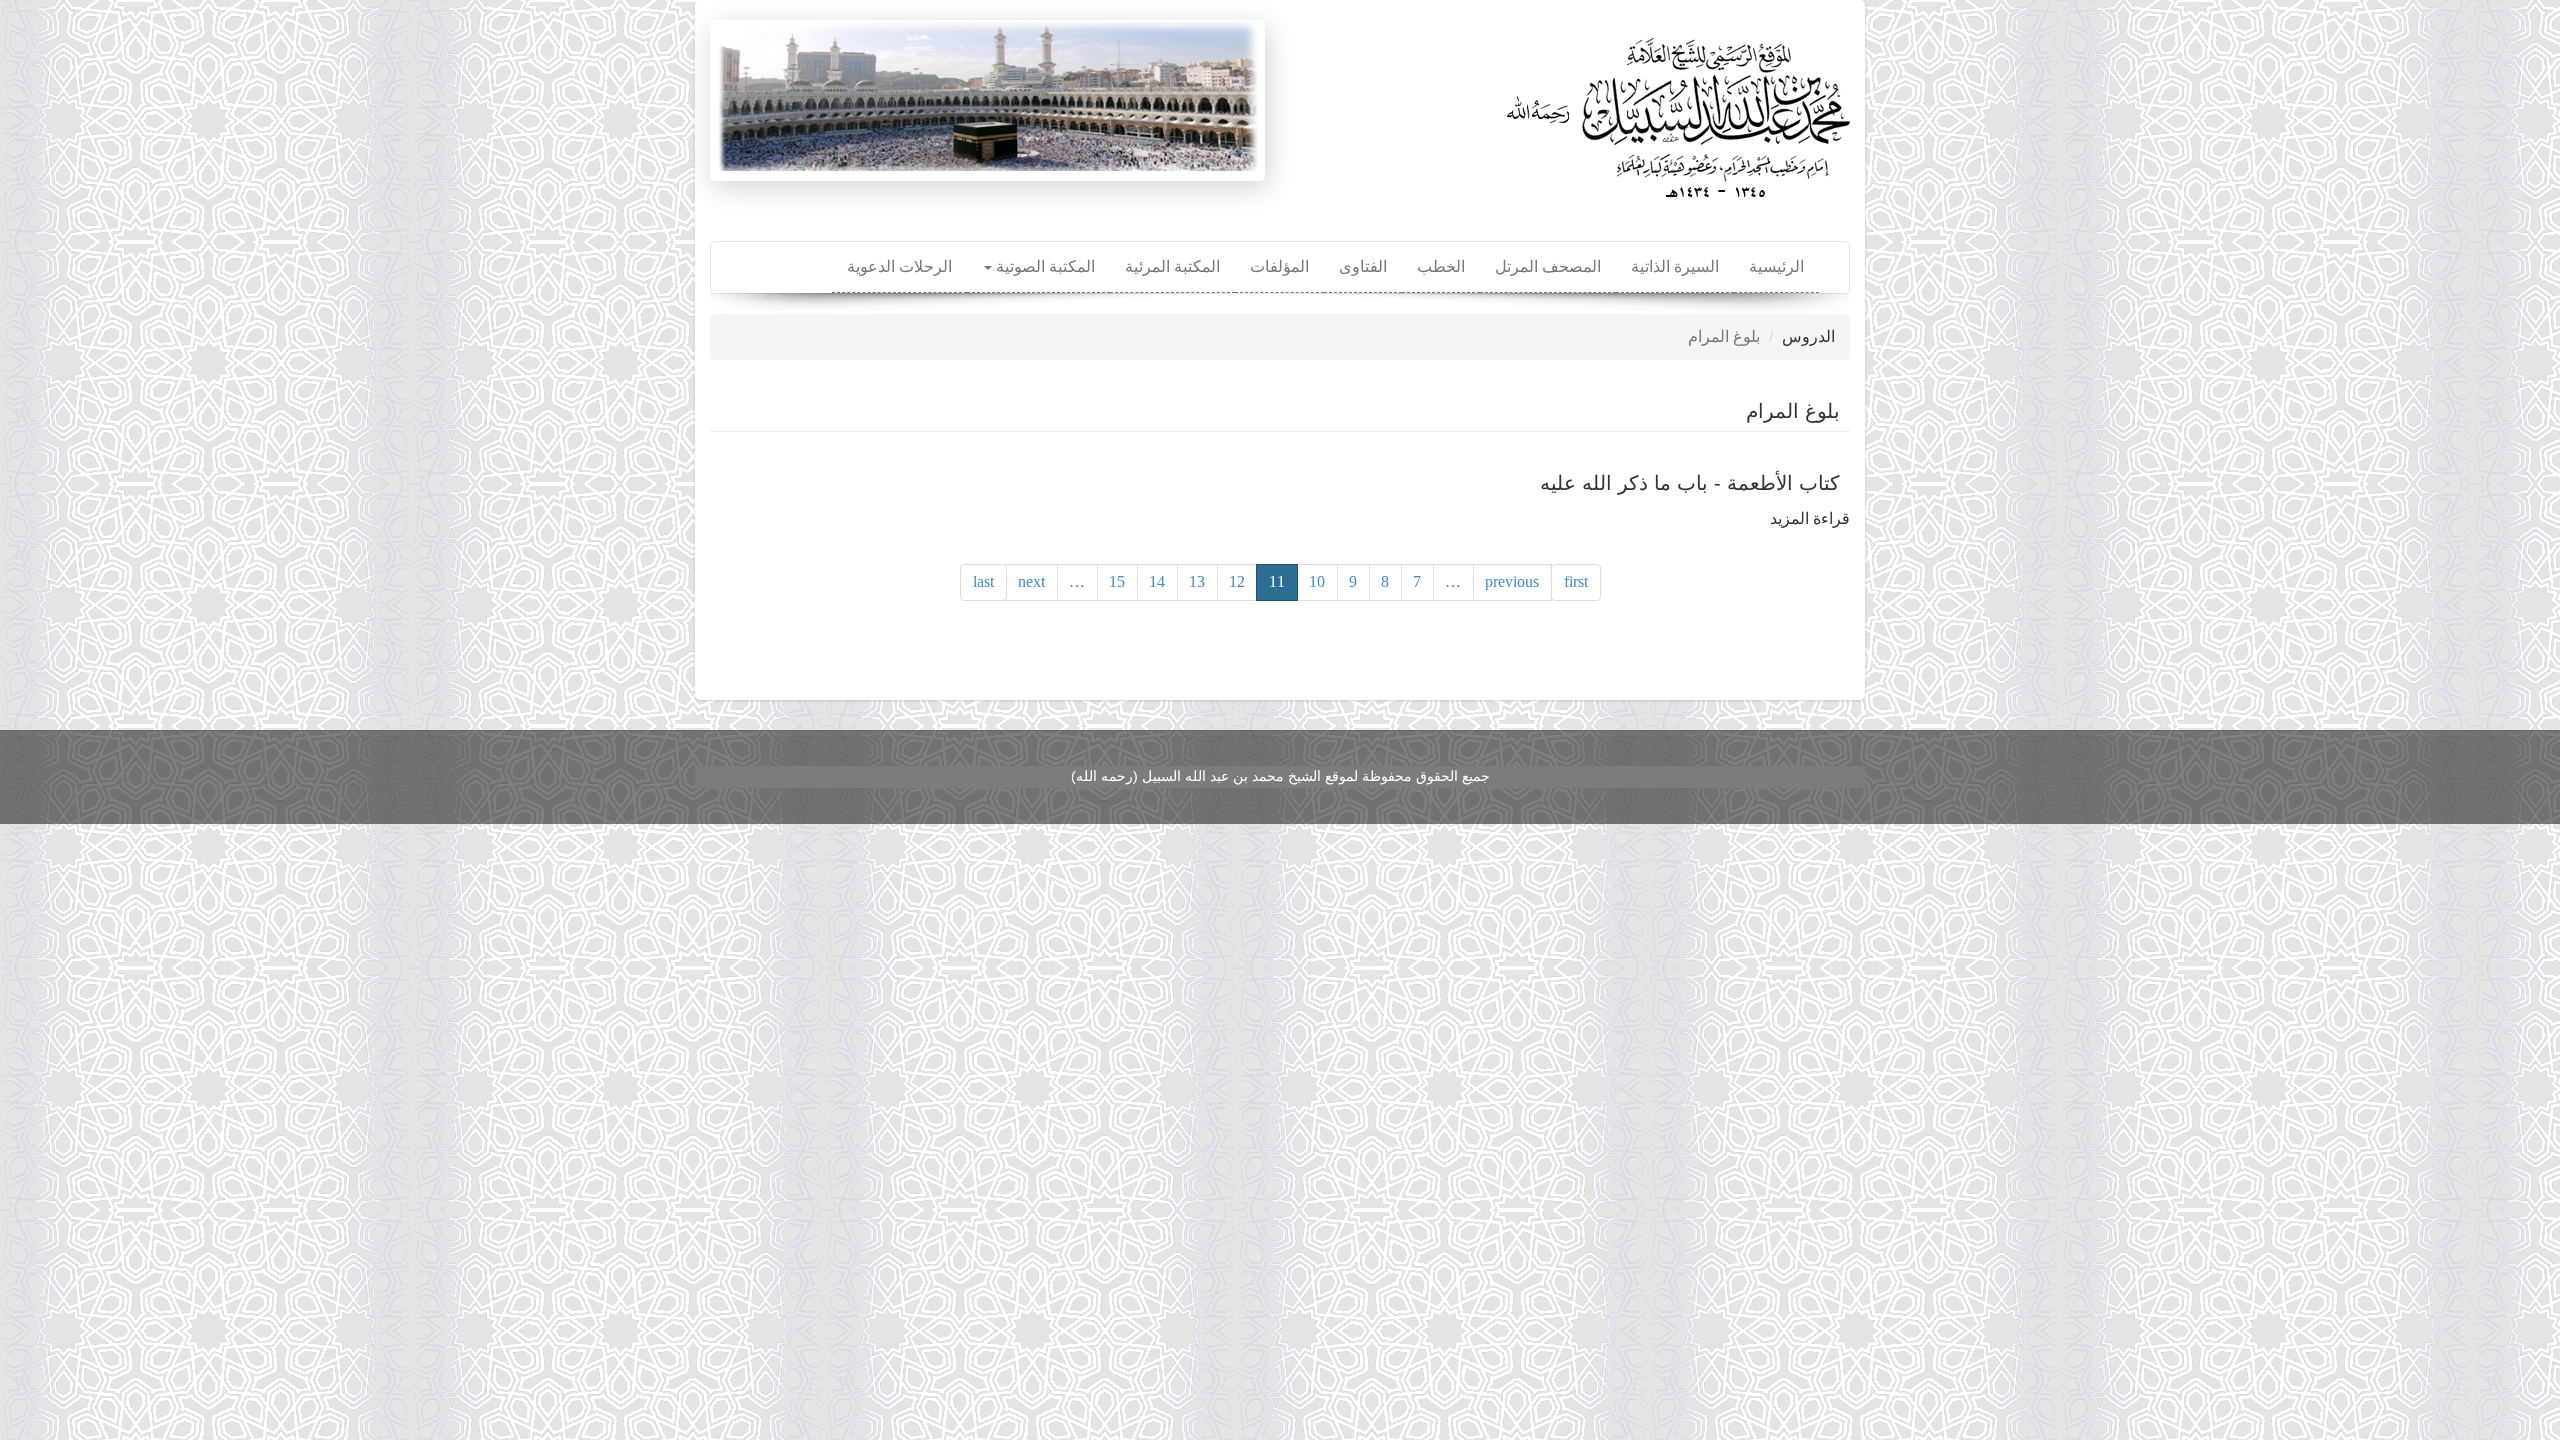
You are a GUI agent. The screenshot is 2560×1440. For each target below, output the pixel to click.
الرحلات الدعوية (899, 266)
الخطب (1441, 266)
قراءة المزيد (1810, 518)
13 (1197, 581)
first (1576, 581)
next (1031, 581)
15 (1117, 581)
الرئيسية (1776, 266)
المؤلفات (1279, 266)
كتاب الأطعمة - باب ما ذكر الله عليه (1690, 483)
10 (1317, 581)
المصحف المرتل (1548, 266)
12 (1237, 581)
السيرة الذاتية (1675, 266)
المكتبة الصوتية (1043, 266)
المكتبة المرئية (1172, 266)
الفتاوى (1363, 266)
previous (1512, 581)
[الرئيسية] (1674, 110)
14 (1157, 581)
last (983, 581)
